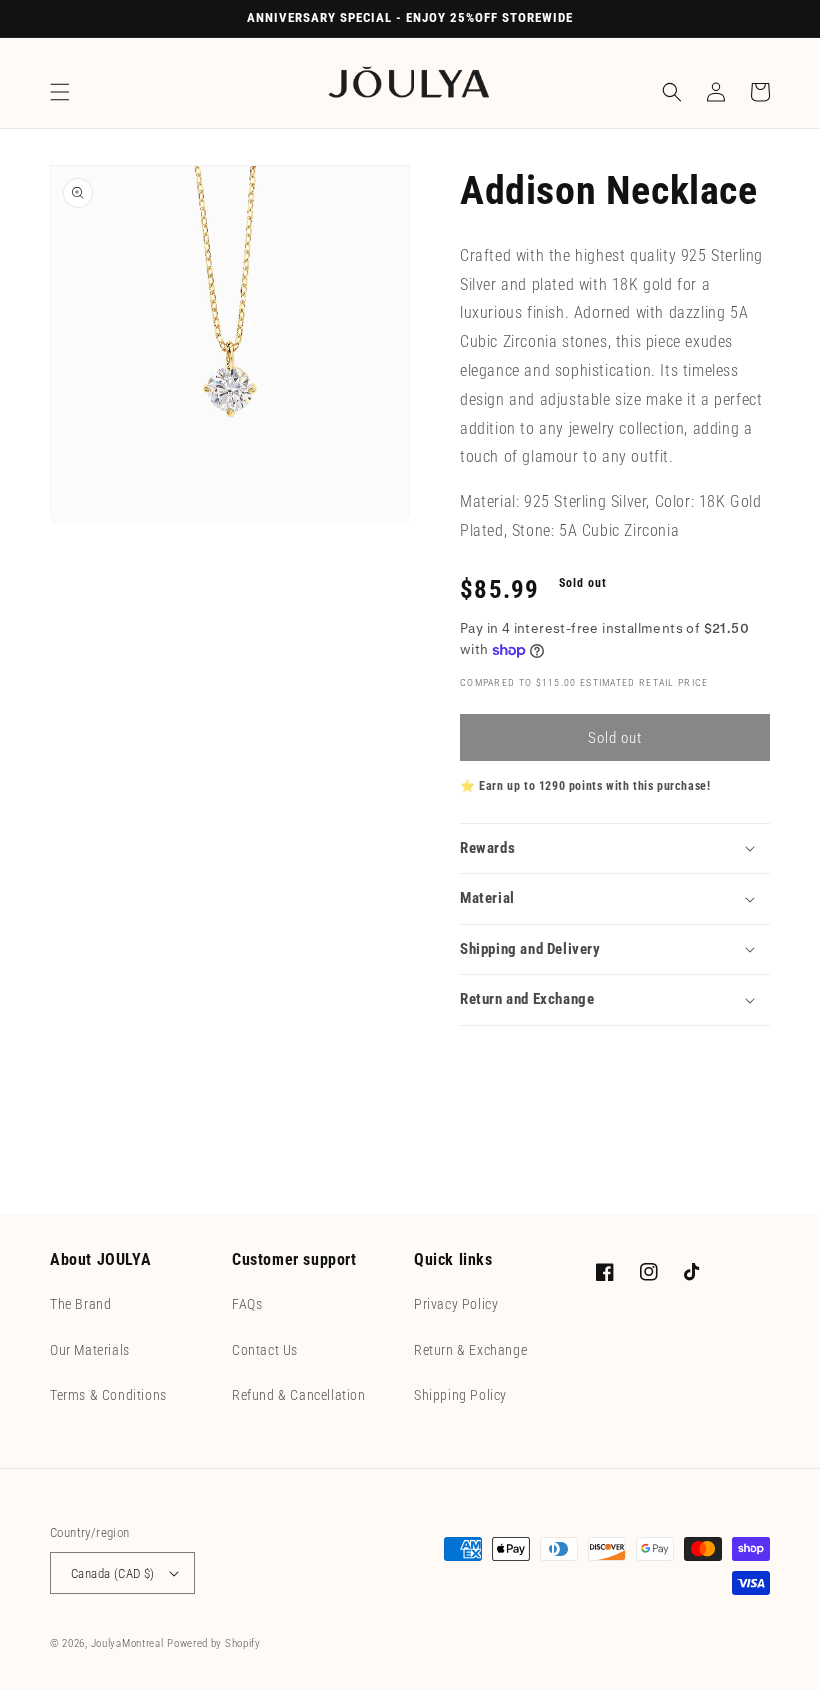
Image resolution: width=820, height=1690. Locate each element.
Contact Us (265, 1350)
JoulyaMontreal (127, 1643)
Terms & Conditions (108, 1395)
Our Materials (90, 1350)
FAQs (247, 1304)
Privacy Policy (456, 1304)
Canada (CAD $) (113, 1573)
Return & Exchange (470, 1350)
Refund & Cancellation (299, 1395)
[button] (60, 92)
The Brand (80, 1304)
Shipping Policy (460, 1395)
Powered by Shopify (214, 1643)
